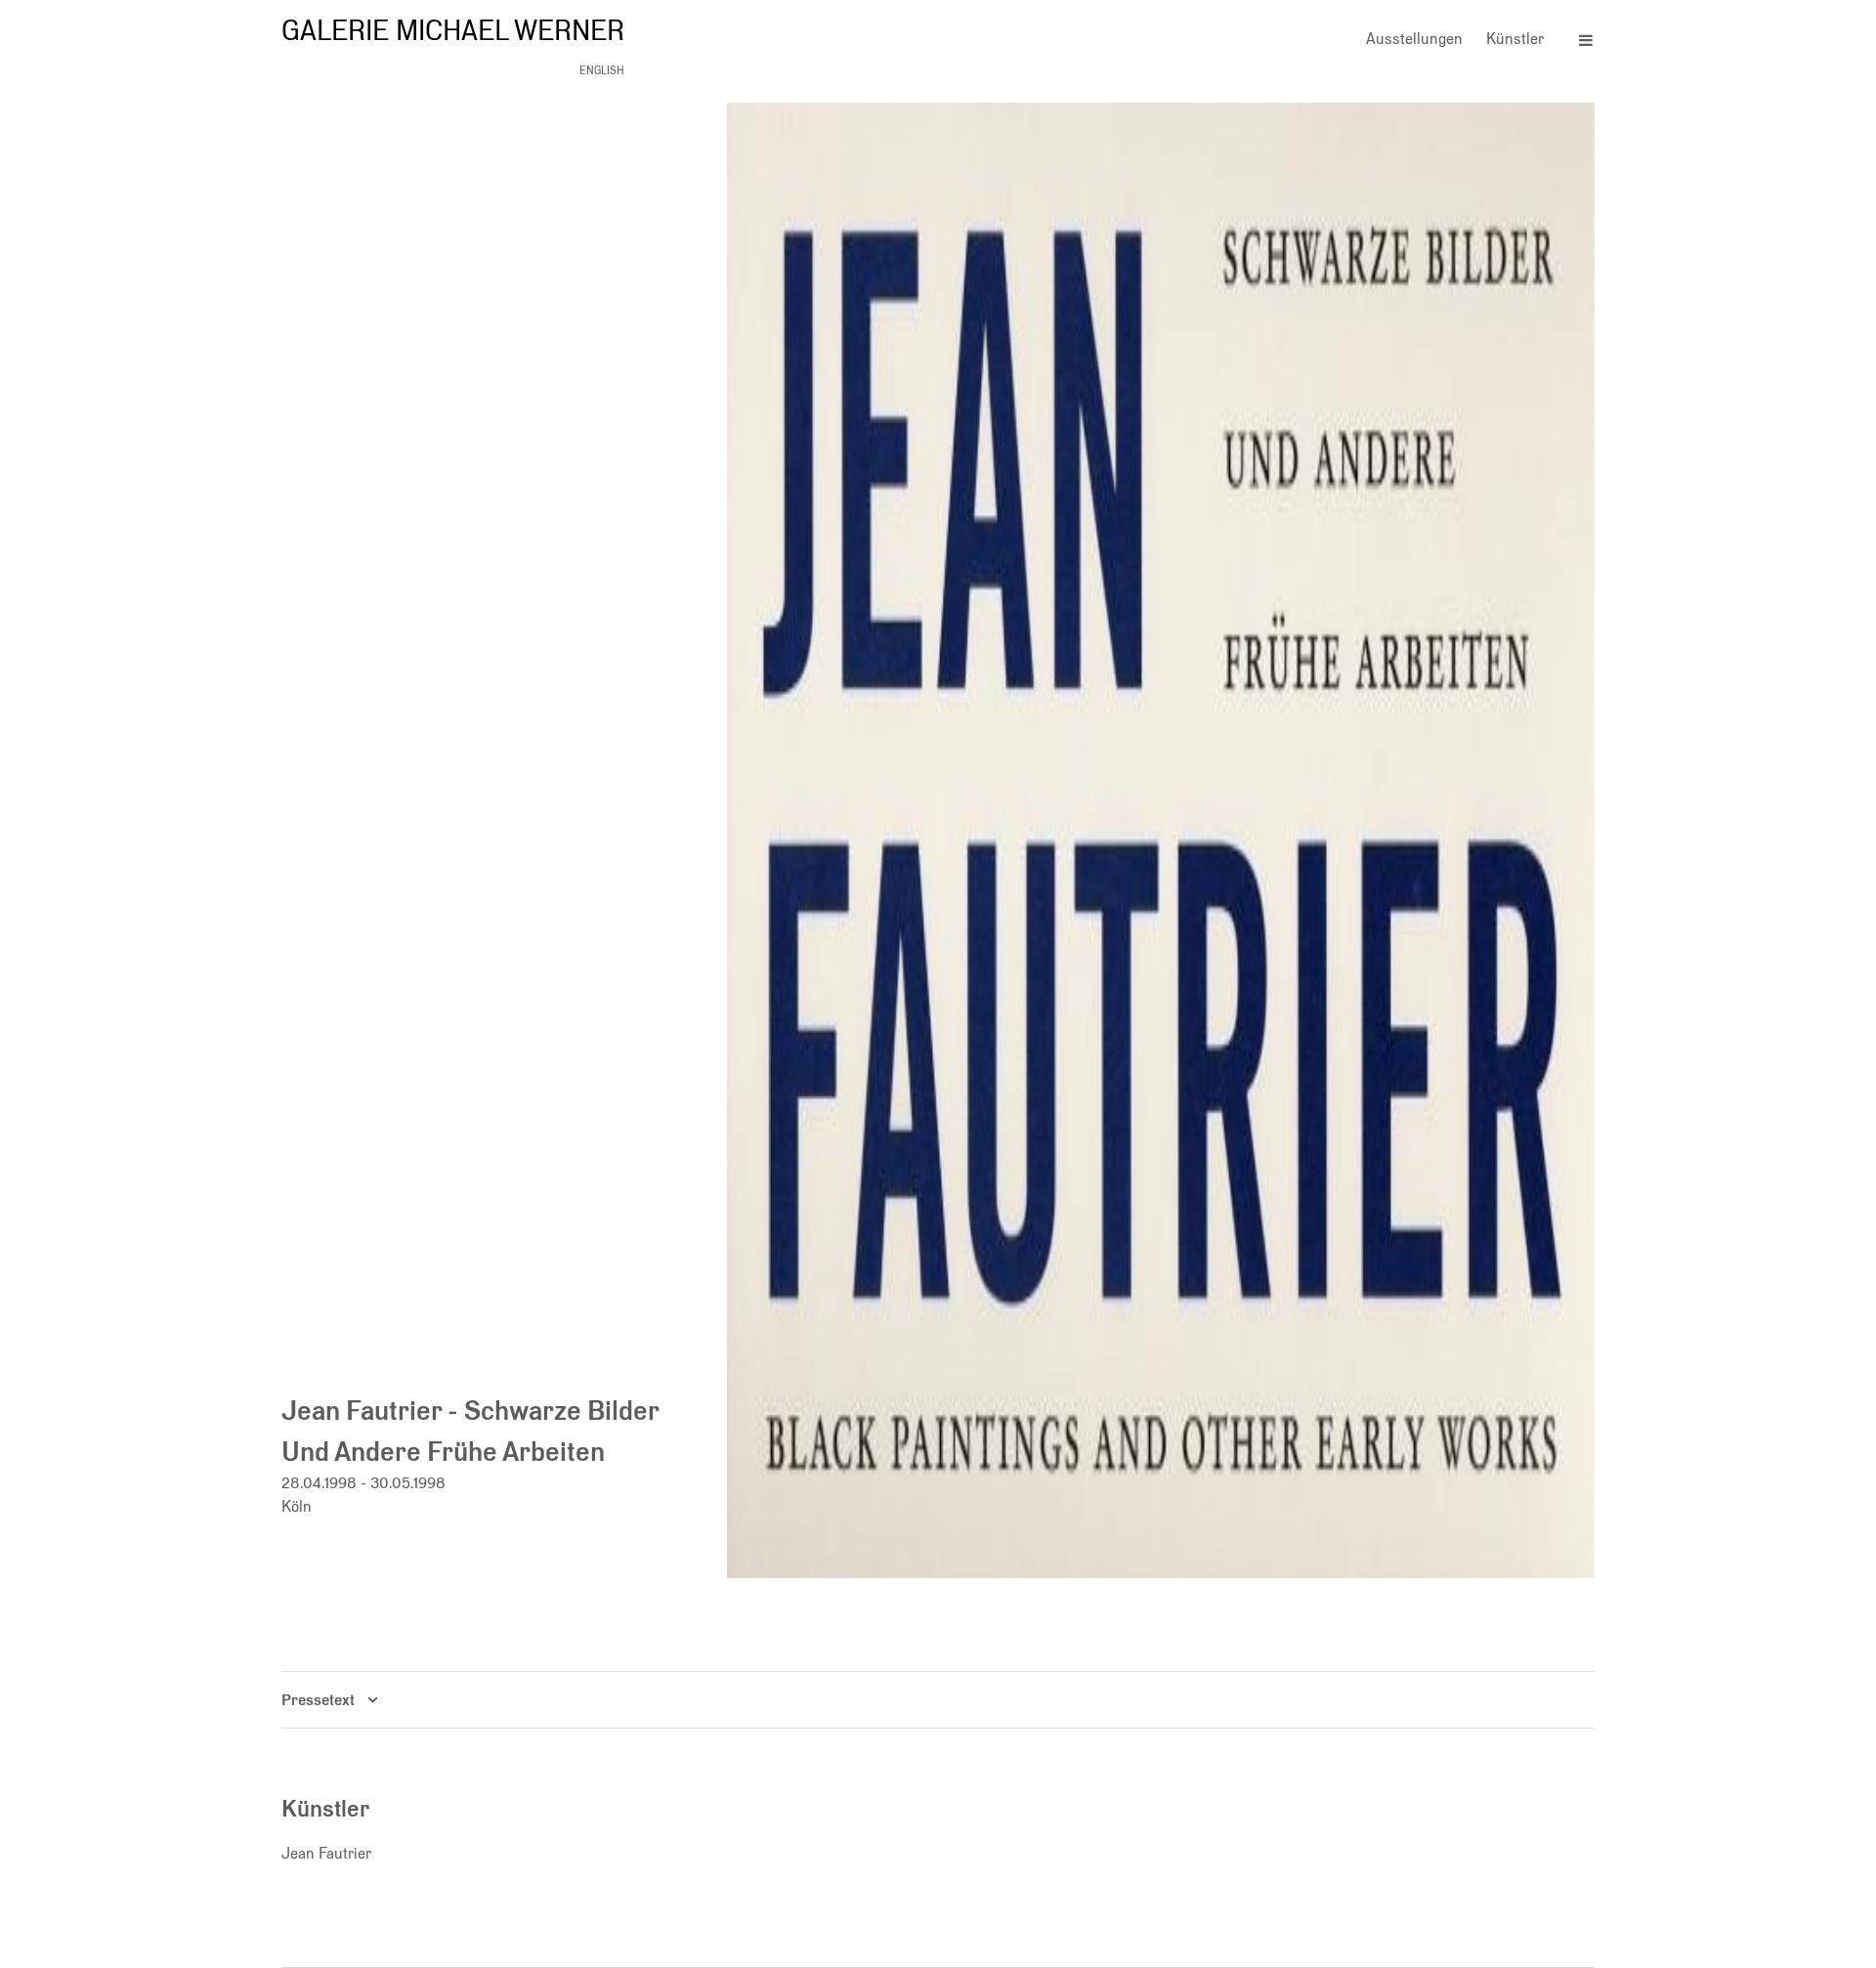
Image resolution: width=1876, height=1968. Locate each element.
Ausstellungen (1414, 39)
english (602, 70)
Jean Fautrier (326, 1853)
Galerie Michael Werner (453, 30)
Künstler (1515, 39)
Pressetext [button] (318, 1700)
